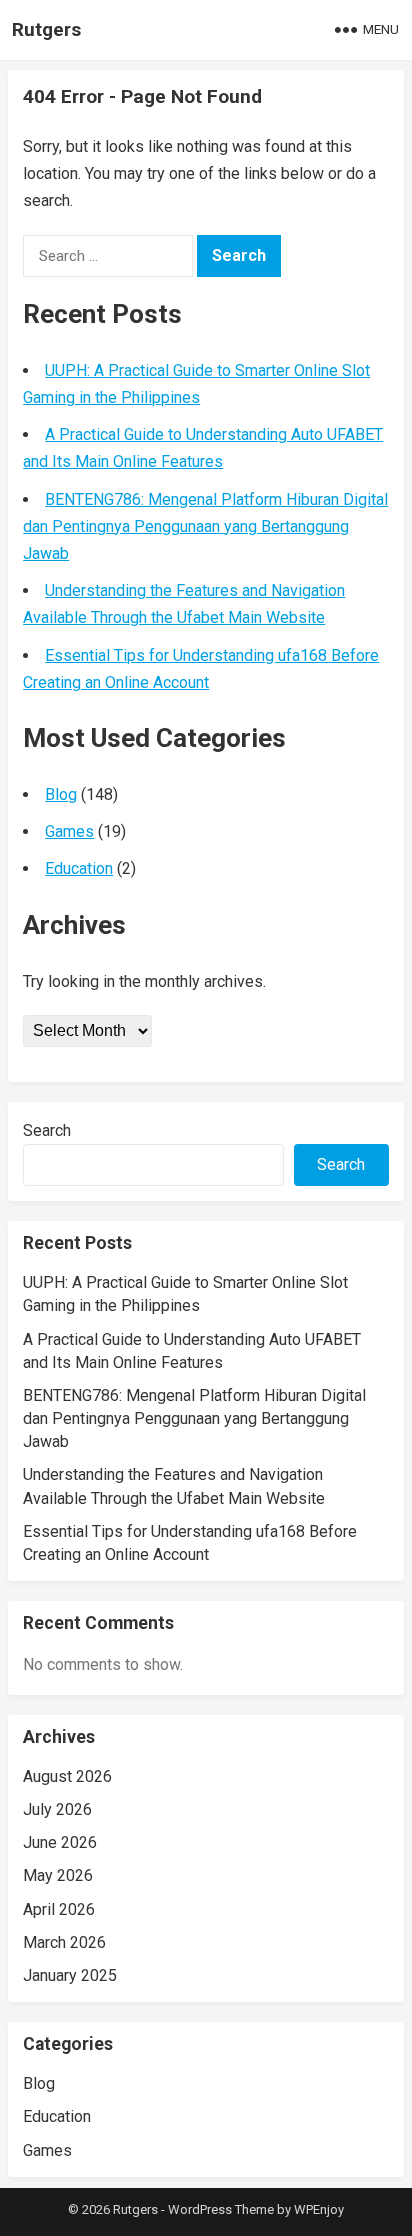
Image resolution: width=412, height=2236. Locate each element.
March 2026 (64, 1942)
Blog (61, 794)
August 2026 (67, 1776)
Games (69, 831)
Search (47, 1130)
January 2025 (70, 1975)
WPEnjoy (319, 2209)
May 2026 (58, 1875)
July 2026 (57, 1809)
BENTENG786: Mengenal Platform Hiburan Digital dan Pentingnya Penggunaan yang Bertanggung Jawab (205, 526)
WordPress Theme (221, 2209)
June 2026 (60, 1842)
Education (79, 868)
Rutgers (46, 29)
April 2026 (59, 1909)
